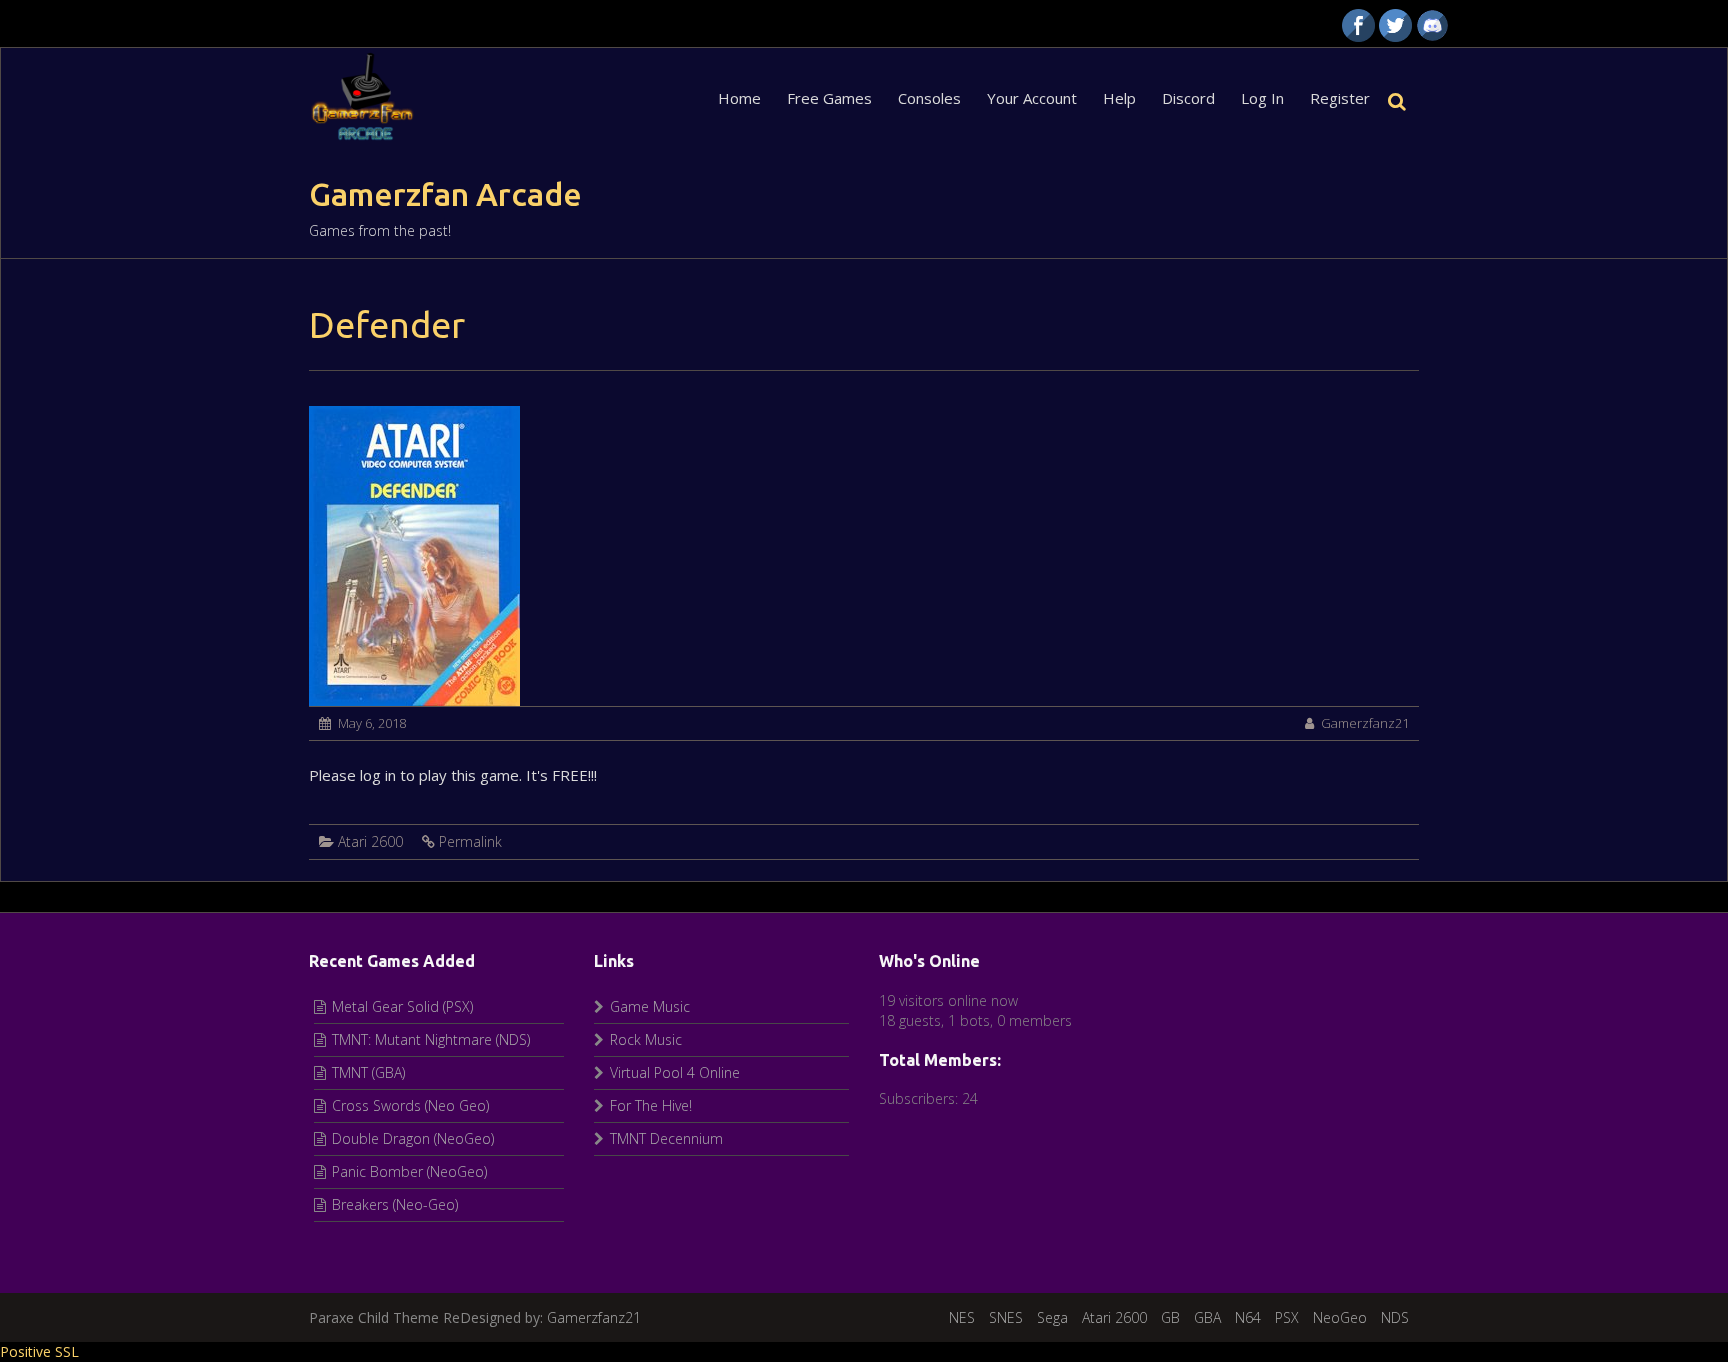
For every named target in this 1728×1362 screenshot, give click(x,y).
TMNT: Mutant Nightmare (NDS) (431, 1039)
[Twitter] (1395, 25)
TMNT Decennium (666, 1138)
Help (1119, 98)
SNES (1006, 1317)
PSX (1287, 1317)
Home (739, 98)
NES (962, 1317)
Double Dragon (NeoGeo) (413, 1138)
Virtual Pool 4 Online (675, 1072)
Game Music (650, 1006)
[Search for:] (1401, 98)
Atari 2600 (370, 841)
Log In (1262, 98)
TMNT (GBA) (368, 1072)
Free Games (829, 98)
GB (1170, 1317)
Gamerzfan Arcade (445, 194)
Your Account (1032, 98)
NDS (1395, 1317)
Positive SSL (39, 1351)
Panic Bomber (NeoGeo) (409, 1171)
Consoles (929, 98)
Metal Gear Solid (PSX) (402, 1006)
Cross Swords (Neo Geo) (410, 1105)
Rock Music (646, 1039)
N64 (1248, 1317)
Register (1340, 98)
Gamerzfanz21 (1365, 723)
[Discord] (1432, 25)
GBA (1207, 1317)
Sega (1052, 1317)
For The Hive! (651, 1105)
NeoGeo (1340, 1317)
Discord (1188, 98)
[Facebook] (1358, 25)
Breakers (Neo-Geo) (395, 1204)
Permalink (470, 841)
